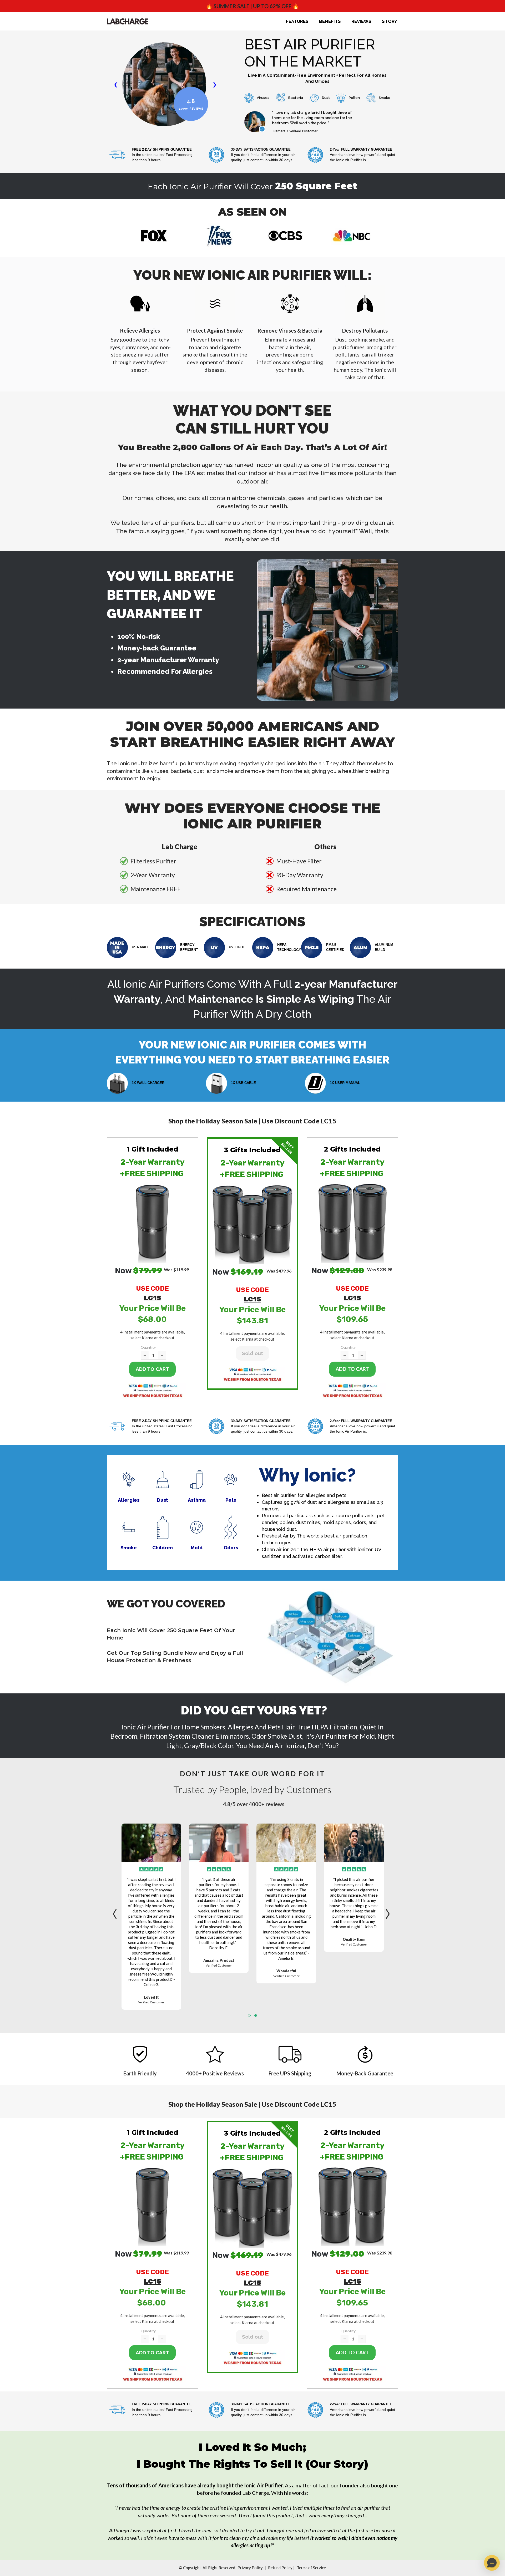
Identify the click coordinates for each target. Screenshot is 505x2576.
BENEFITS (330, 21)
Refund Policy (280, 2568)
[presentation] (116, 1911)
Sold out (252, 1353)
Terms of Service (311, 2568)
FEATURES (297, 21)
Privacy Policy (250, 2568)
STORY (390, 21)
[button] (153, 1221)
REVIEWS (361, 21)
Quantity (148, 1347)
